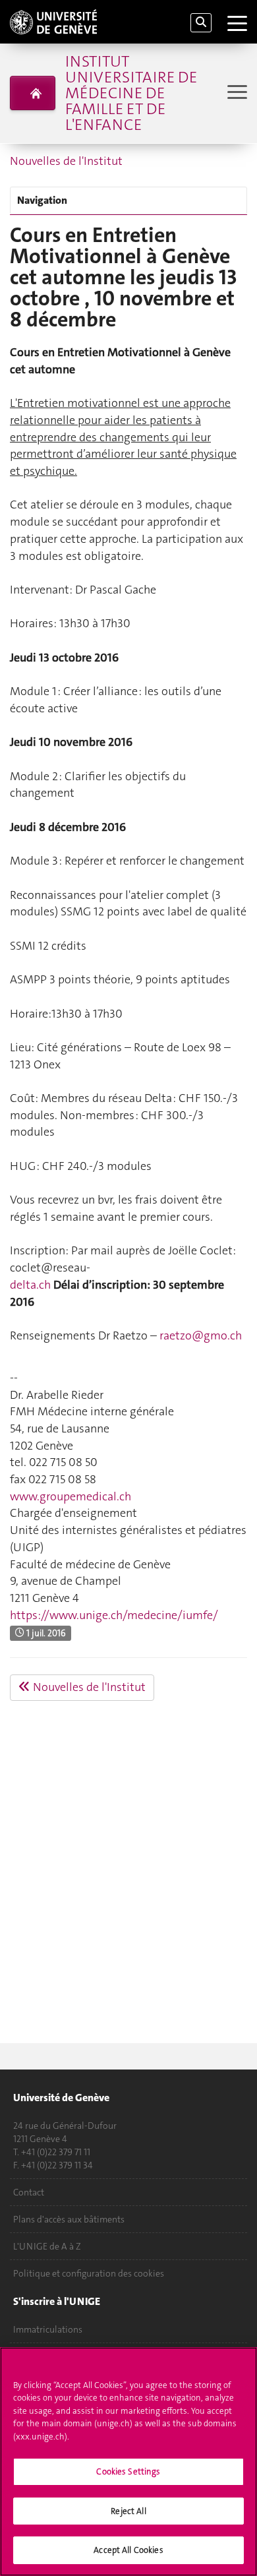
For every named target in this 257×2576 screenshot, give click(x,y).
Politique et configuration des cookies (89, 2273)
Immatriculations (48, 2329)
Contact (29, 2192)
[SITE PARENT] (33, 93)
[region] (128, 2462)
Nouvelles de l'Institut (66, 161)
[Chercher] (201, 23)
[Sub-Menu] (236, 93)
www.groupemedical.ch (71, 1496)
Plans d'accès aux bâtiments (69, 2219)
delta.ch (30, 1285)
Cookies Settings (128, 2471)
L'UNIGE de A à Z (47, 2246)
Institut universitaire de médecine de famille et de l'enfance (131, 93)
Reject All (128, 2511)
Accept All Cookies (128, 2550)
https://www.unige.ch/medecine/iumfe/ (114, 1615)
